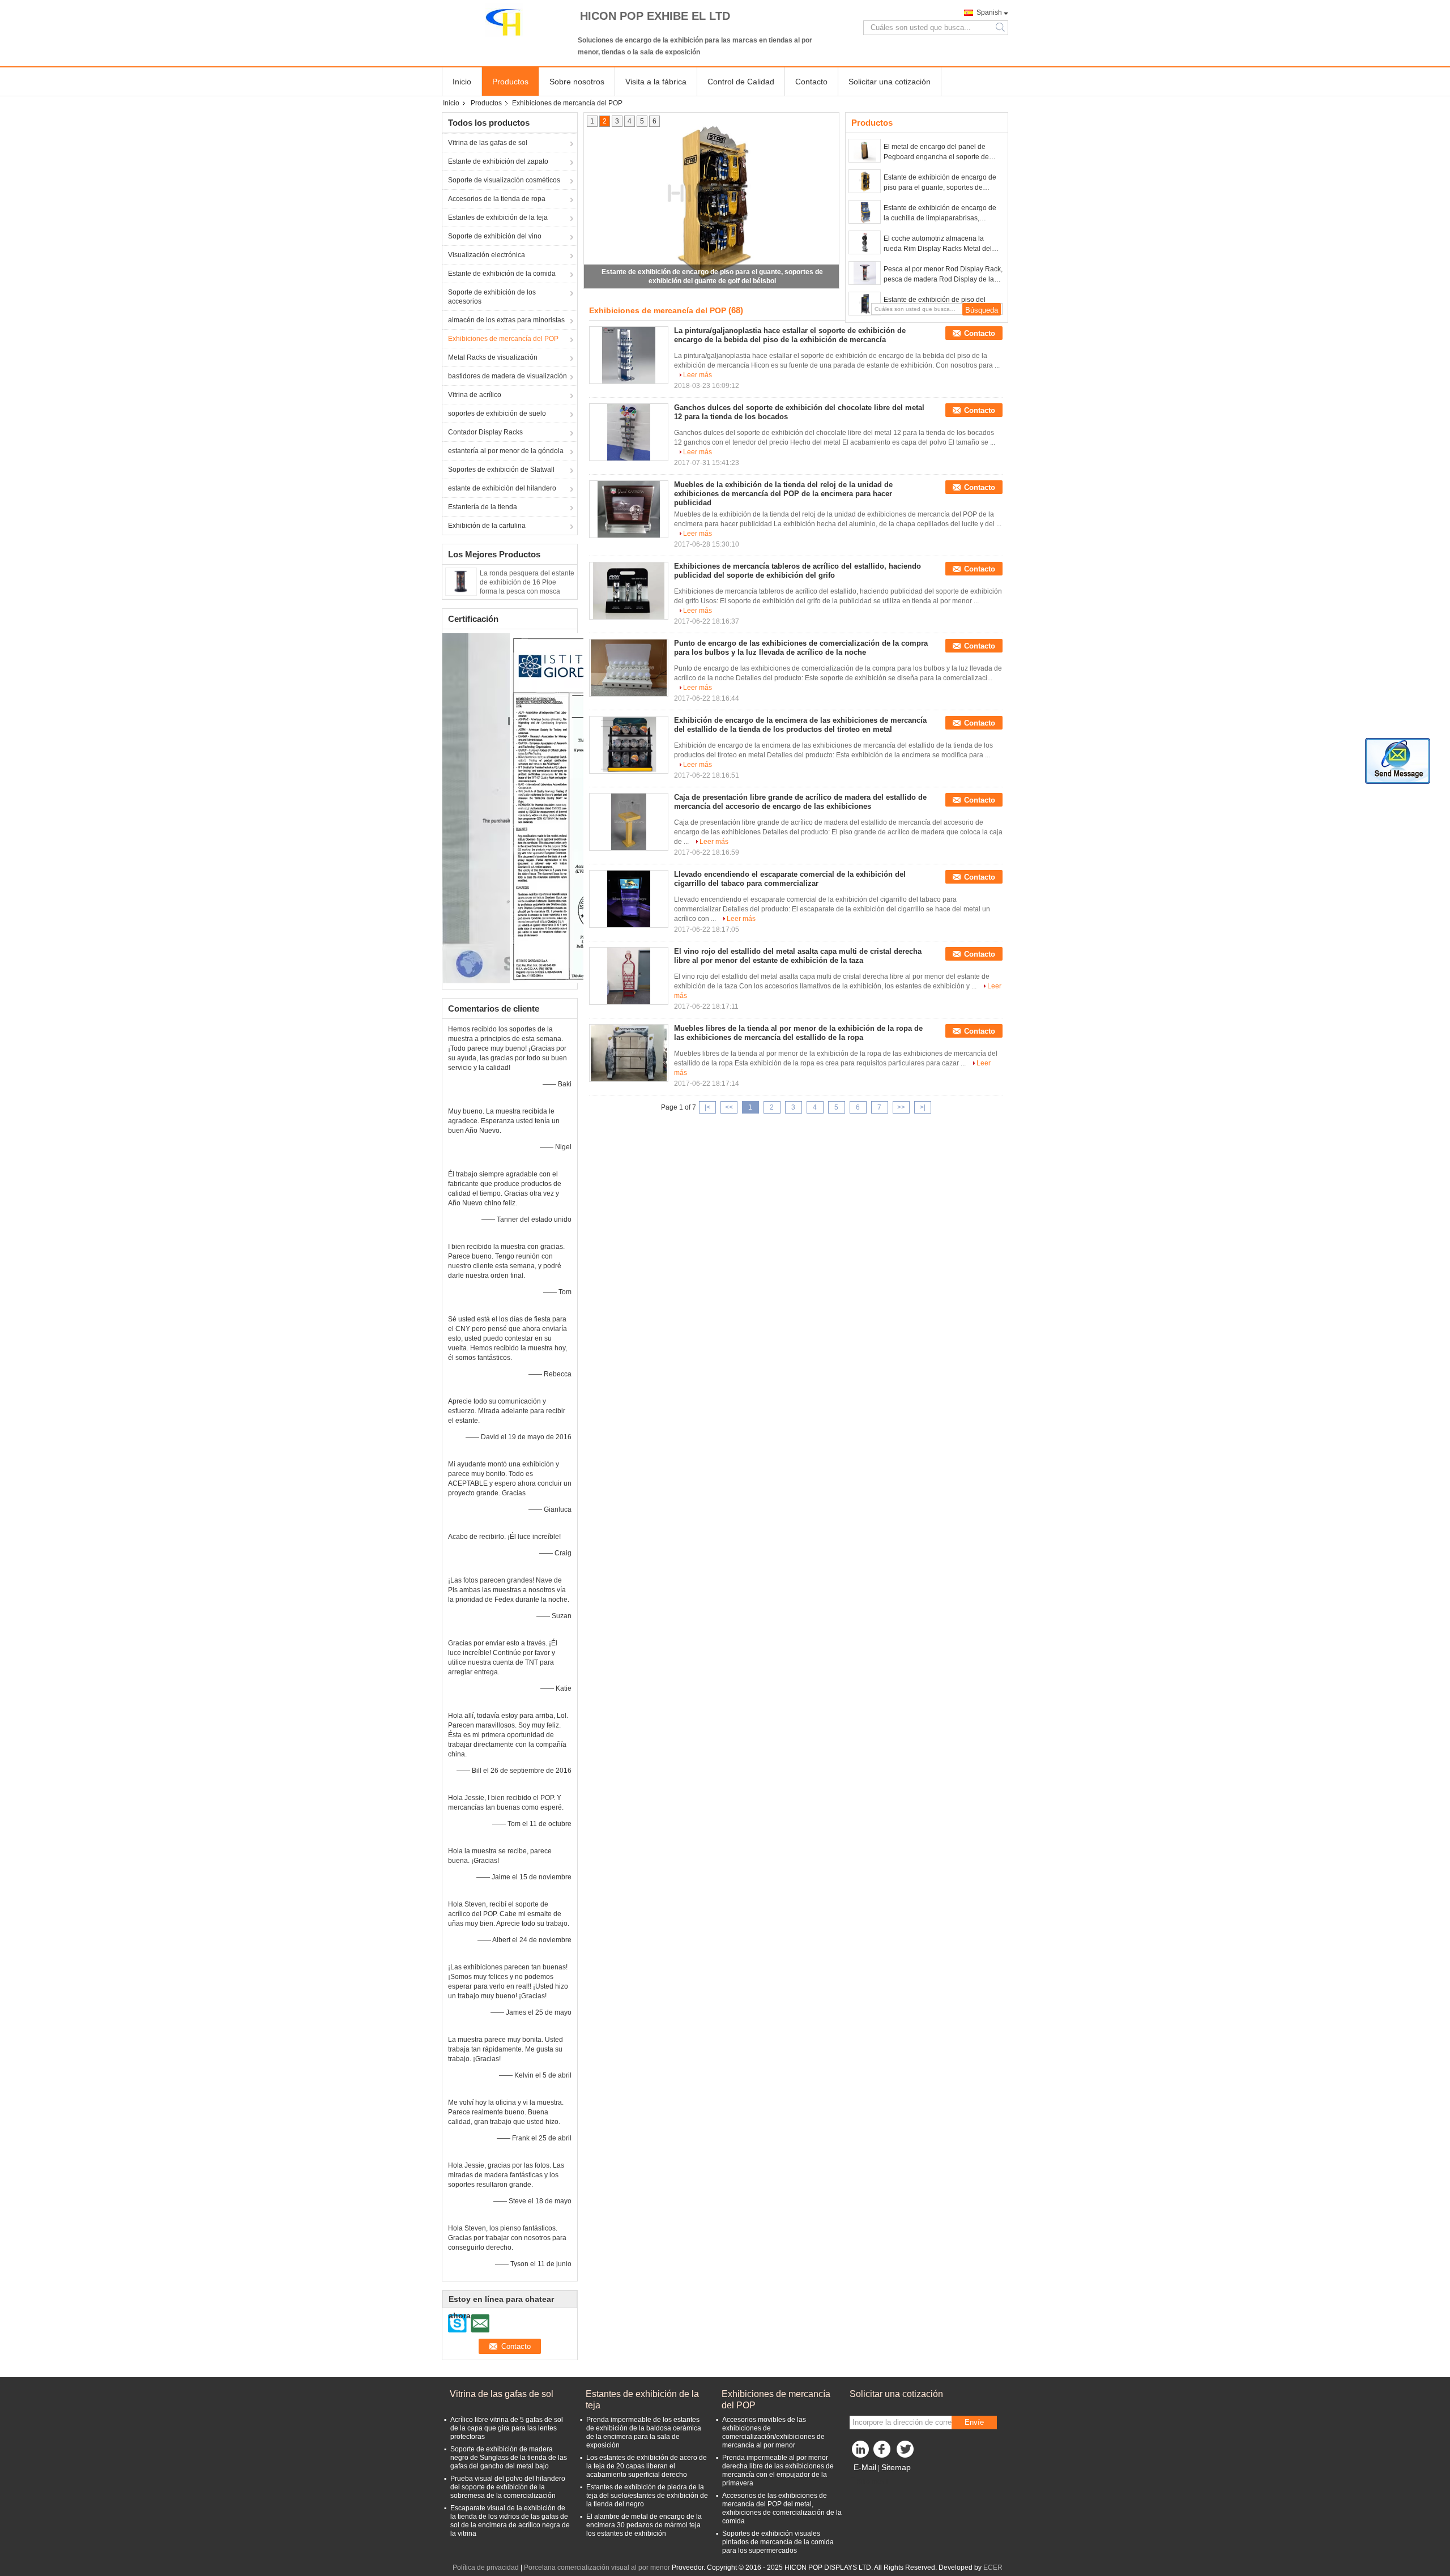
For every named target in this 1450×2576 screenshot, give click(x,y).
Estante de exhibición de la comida (502, 274)
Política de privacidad (486, 2568)
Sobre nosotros (577, 82)
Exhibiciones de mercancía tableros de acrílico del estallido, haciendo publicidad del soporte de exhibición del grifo (797, 571)
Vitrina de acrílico (475, 395)
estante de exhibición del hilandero (502, 488)
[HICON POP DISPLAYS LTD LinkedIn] (861, 2452)
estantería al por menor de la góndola (506, 451)
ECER (993, 2568)
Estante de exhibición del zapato (498, 161)
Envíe (974, 2422)
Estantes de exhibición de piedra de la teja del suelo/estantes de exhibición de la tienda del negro (647, 2496)
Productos (510, 82)
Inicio (462, 82)
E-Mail (865, 2467)
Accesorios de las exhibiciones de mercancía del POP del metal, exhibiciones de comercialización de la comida (782, 2508)
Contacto (811, 82)
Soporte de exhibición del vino (495, 236)
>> (901, 1107)
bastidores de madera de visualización (507, 376)
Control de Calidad (741, 82)
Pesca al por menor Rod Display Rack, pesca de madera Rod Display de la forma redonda (943, 275)
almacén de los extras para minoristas (506, 320)
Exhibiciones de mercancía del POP (503, 339)
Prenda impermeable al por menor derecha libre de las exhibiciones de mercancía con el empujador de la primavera (778, 2470)
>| (923, 1107)
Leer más (698, 375)
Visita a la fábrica (656, 82)
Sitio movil (872, 2481)
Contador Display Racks (485, 432)
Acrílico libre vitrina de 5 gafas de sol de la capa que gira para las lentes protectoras (507, 2428)
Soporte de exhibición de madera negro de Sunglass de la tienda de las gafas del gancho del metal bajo (509, 2458)
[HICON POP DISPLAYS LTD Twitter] (906, 2452)
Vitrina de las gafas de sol (488, 143)
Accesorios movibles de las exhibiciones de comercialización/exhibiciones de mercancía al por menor (773, 2432)
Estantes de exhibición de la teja (498, 217)
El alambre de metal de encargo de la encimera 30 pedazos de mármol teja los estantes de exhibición (644, 2525)
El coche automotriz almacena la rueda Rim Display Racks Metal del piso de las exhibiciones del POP (938, 244)
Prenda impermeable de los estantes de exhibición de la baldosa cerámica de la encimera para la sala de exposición (644, 2432)
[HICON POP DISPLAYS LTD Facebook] (884, 2452)
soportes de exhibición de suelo (497, 413)
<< (729, 1107)
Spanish (989, 12)
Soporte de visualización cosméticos (504, 180)
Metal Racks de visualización (493, 357)
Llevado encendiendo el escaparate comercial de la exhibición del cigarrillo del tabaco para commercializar (790, 879)
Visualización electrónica (487, 255)
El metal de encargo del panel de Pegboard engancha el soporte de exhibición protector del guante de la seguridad (940, 152)
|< (707, 1107)
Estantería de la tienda (483, 507)
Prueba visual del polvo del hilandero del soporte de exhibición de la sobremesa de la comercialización (508, 2487)
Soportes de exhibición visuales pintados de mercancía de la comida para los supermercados (778, 2542)
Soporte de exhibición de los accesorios (492, 297)
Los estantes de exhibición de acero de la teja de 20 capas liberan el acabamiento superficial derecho (647, 2466)
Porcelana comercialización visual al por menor (597, 2568)
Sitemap (896, 2467)
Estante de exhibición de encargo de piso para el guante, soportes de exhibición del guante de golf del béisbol (940, 183)
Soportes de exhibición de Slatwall (501, 470)
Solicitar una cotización (890, 82)
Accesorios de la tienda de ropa (497, 199)
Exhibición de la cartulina (487, 526)
